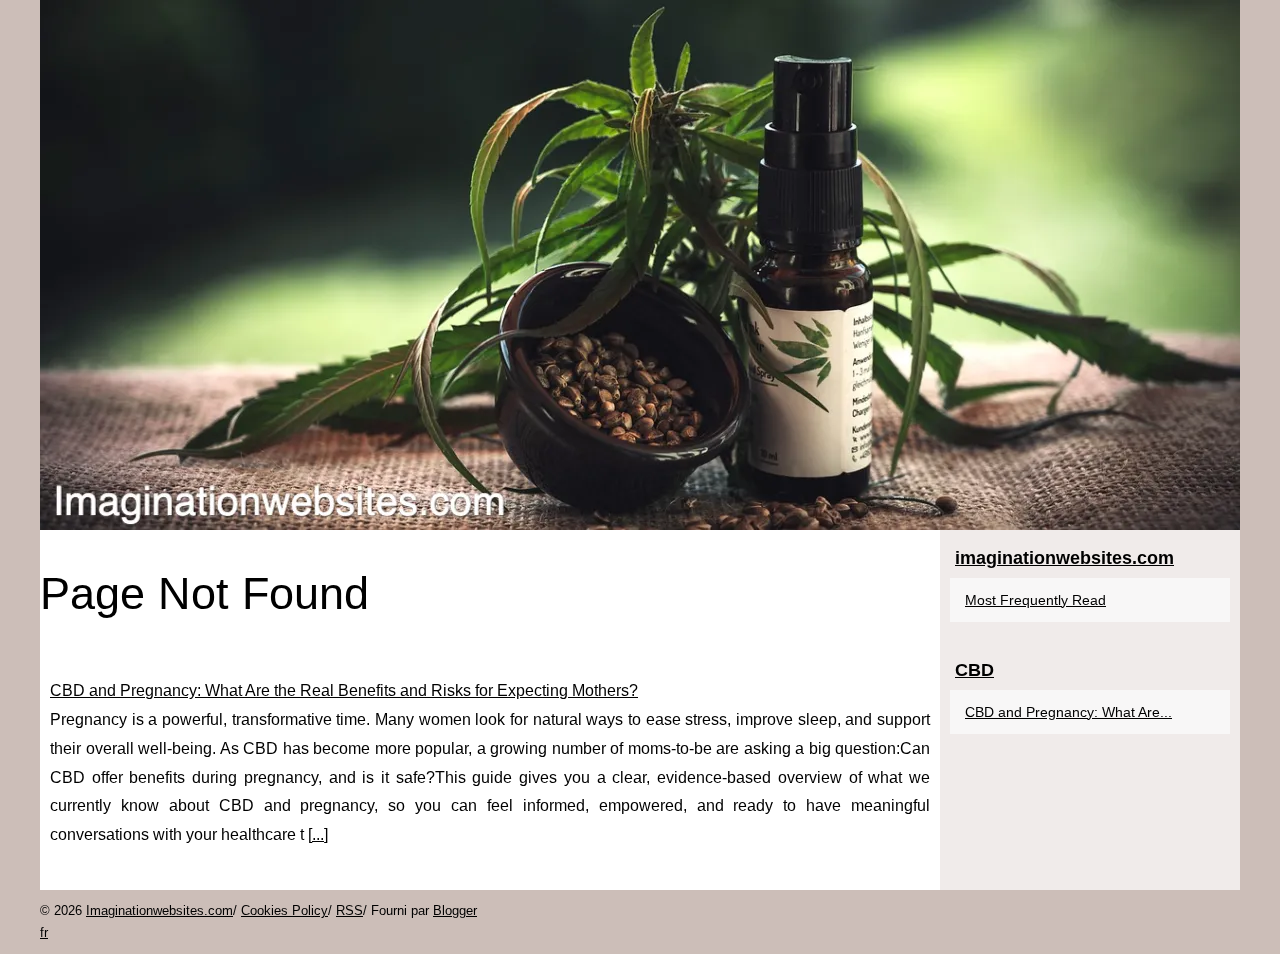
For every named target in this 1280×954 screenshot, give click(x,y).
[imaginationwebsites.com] (640, 265)
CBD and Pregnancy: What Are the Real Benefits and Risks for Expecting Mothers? (344, 690)
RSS (349, 910)
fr (44, 932)
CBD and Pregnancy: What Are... (1068, 712)
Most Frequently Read (1035, 600)
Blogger (455, 910)
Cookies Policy (284, 910)
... (318, 834)
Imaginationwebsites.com (159, 910)
